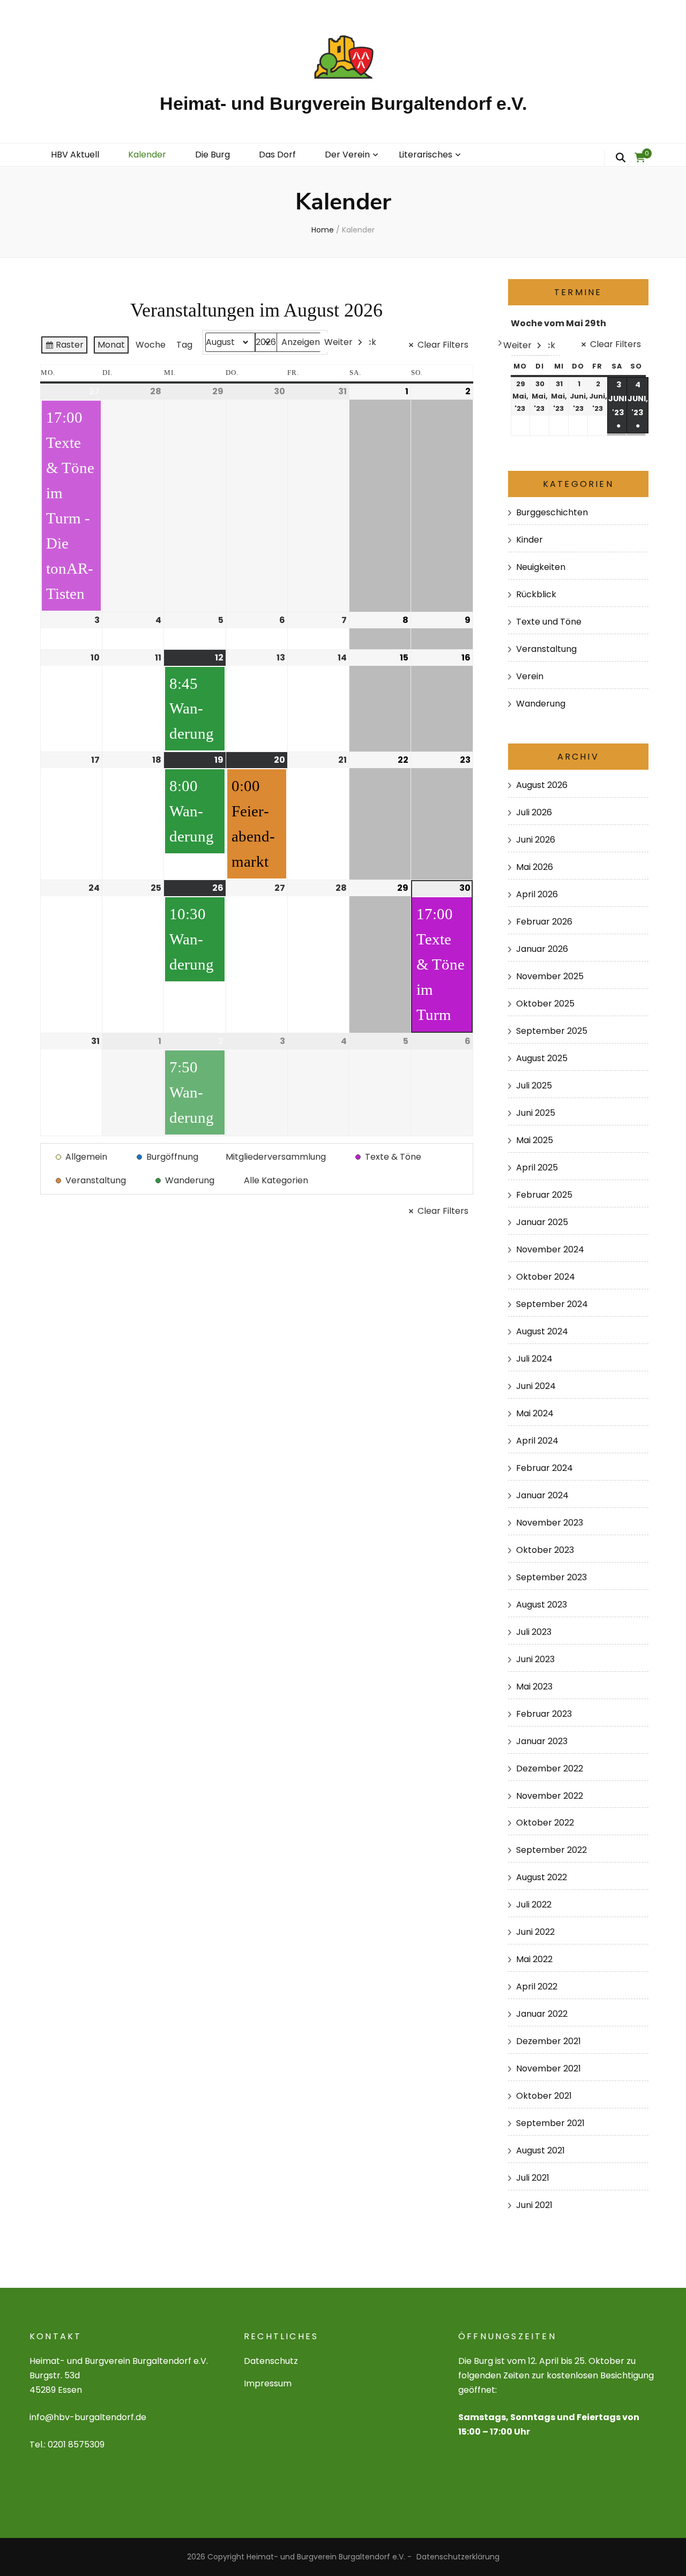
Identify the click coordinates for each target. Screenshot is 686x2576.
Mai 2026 (535, 867)
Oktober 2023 (545, 1550)
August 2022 (542, 1877)
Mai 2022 (534, 1959)
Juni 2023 (535, 1659)
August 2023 (542, 1605)
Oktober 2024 (546, 1277)
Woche (151, 345)
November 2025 (550, 976)
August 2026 (542, 785)
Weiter (338, 342)
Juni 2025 (536, 1113)
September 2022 (551, 1850)
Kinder (530, 540)
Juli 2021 (533, 2178)
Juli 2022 (534, 1905)
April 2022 (537, 1987)
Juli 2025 (534, 1086)
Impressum (268, 2383)
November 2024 (550, 1249)
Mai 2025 (535, 1140)
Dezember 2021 (549, 2041)
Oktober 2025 (545, 1004)
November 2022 (550, 1796)
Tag (184, 345)
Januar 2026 (542, 949)
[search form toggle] (621, 158)
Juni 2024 (536, 1386)
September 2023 (551, 1577)
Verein (530, 676)
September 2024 (552, 1304)
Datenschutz (271, 2361)
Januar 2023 (542, 1741)
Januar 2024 (542, 1495)
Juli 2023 (534, 1632)
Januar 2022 (542, 2014)
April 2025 (537, 1167)
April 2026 (537, 894)
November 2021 (549, 2068)
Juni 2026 (536, 840)
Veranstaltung (546, 649)
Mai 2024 (535, 1413)
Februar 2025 (544, 1195)
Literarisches (426, 155)
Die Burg (212, 155)
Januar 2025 (542, 1222)
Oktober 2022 (545, 1823)
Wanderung (541, 704)
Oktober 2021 (544, 2096)
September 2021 (550, 2123)
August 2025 (542, 1058)
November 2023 (550, 1523)
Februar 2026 (544, 922)
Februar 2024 (545, 1468)
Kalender (147, 155)
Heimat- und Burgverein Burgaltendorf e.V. (343, 103)
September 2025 (552, 1031)
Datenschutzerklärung (458, 2557)
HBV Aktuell (75, 155)
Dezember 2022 (550, 1768)
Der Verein (347, 155)
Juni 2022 (535, 1932)
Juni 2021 (534, 2205)
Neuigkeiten (541, 567)
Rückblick (536, 594)
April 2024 (537, 1441)
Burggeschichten (552, 512)
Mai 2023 (534, 1687)
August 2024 (542, 1331)
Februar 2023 (544, 1714)
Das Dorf (277, 155)
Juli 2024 (534, 1359)
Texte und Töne (549, 622)
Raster (64, 347)
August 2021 (540, 2150)
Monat (111, 345)
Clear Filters (443, 345)
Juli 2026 (534, 812)
